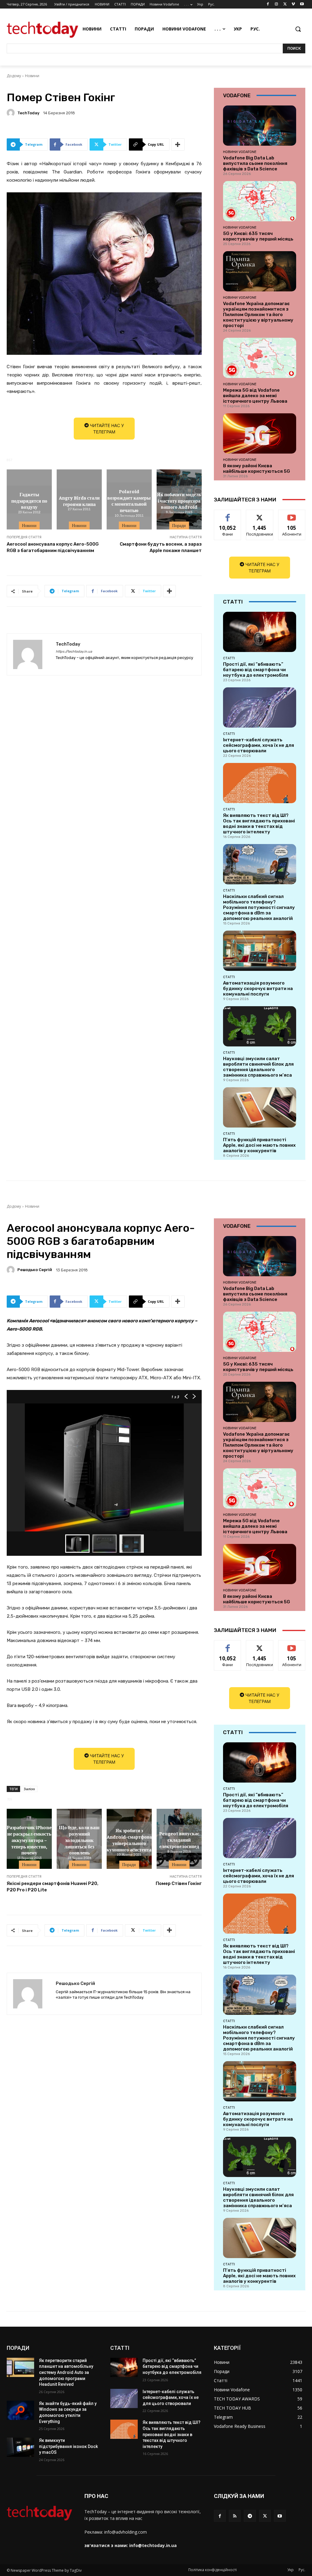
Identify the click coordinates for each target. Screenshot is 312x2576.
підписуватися (294, 514)
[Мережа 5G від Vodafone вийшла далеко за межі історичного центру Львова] (260, 358)
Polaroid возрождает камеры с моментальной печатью (129, 501)
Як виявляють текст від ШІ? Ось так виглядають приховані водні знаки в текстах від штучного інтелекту (259, 824)
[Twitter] (285, 4)
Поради (179, 526)
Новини (32, 76)
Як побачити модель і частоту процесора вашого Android (179, 501)
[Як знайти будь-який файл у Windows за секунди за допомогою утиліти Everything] (20, 2410)
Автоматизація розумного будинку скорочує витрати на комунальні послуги (258, 989)
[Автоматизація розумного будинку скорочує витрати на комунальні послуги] (260, 951)
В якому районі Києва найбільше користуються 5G (257, 469)
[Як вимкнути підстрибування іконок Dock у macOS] (20, 2447)
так (228, 514)
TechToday (28, 113)
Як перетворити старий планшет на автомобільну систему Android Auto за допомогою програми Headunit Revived (66, 2372)
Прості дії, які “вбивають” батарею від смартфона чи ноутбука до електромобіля (256, 670)
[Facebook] (268, 4)
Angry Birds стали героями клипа (79, 501)
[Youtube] (302, 4)
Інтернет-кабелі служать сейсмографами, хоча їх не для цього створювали (259, 745)
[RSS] (235, 2516)
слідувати (260, 514)
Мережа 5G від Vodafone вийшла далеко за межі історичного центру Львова (255, 396)
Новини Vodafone (240, 152)
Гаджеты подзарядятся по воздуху (29, 501)
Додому (14, 76)
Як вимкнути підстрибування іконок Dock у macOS (68, 2446)
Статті (229, 658)
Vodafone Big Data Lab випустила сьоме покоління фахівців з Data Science (255, 163)
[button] (298, 29)
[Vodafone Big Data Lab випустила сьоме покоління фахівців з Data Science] (260, 126)
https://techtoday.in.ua (74, 652)
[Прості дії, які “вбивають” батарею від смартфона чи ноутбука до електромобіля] (260, 632)
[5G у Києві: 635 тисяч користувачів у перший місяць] (260, 201)
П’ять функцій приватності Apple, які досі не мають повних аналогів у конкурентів (259, 1145)
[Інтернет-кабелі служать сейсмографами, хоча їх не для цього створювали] (260, 707)
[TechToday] (12, 113)
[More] (178, 144)
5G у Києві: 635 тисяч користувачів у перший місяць (258, 236)
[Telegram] (250, 2516)
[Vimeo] (293, 4)
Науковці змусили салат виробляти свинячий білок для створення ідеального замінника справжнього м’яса (258, 1067)
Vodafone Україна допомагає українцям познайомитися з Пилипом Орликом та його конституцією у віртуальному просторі (258, 315)
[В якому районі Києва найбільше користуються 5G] (260, 433)
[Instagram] (277, 4)
